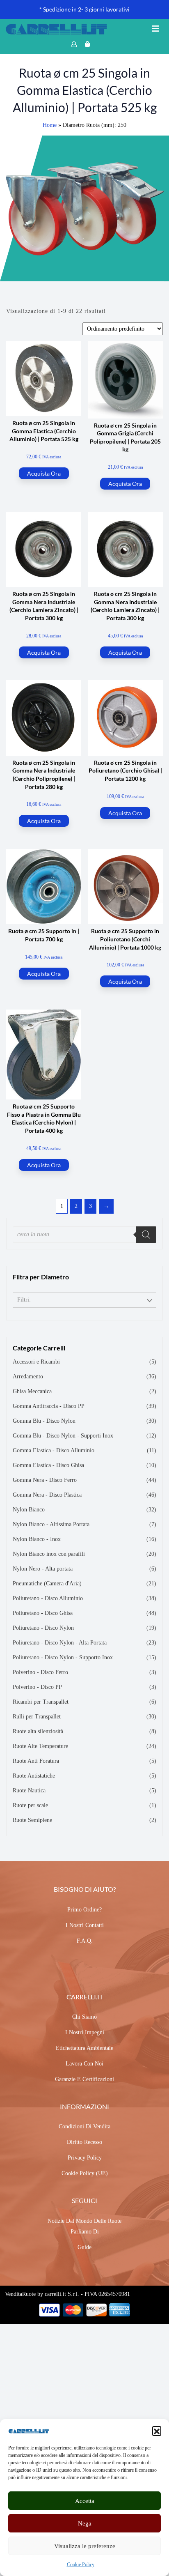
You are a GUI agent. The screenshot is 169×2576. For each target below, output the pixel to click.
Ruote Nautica (29, 1791)
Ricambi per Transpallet (41, 1702)
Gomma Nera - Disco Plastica (47, 1495)
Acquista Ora (44, 473)
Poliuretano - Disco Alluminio (48, 1598)
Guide (84, 2247)
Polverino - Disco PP (37, 1687)
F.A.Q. (85, 1941)
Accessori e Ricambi (36, 1362)
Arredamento (28, 1377)
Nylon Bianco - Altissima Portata (51, 1524)
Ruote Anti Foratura (36, 1761)
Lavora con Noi (84, 2064)
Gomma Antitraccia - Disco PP (49, 1406)
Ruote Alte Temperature (40, 1746)
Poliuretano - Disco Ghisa (43, 1613)
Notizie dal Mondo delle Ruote (84, 2221)
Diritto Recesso (84, 2142)
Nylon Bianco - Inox (37, 1539)
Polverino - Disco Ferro (40, 1672)
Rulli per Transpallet (37, 1717)
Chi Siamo (84, 2017)
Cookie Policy (81, 2564)
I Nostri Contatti (85, 1925)
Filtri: (24, 1300)
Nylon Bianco (29, 1510)
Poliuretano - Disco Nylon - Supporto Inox (63, 1657)
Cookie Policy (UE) (85, 2173)
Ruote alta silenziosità (38, 1731)
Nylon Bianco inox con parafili (49, 1554)
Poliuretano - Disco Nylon (43, 1628)
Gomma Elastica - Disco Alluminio (54, 1450)
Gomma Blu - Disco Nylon (44, 1421)
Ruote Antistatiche (34, 1776)
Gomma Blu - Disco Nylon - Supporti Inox (63, 1436)
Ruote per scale (30, 1805)
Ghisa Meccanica (32, 1391)
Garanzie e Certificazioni (84, 2079)
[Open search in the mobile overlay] (84, 1235)
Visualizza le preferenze (85, 2546)
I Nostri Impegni (85, 2032)
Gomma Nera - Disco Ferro (45, 1480)
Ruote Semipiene (32, 1820)
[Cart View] (87, 44)
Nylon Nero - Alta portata (43, 1569)
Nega (85, 2523)
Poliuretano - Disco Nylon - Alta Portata (60, 1643)
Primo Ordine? (84, 1910)
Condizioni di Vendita (84, 2126)
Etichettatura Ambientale (84, 2048)
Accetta (85, 2501)
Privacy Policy (85, 2158)
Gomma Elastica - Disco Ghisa (48, 1465)
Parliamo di (85, 2232)
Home (50, 125)
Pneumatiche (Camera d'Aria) (47, 1584)
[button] (157, 2431)
